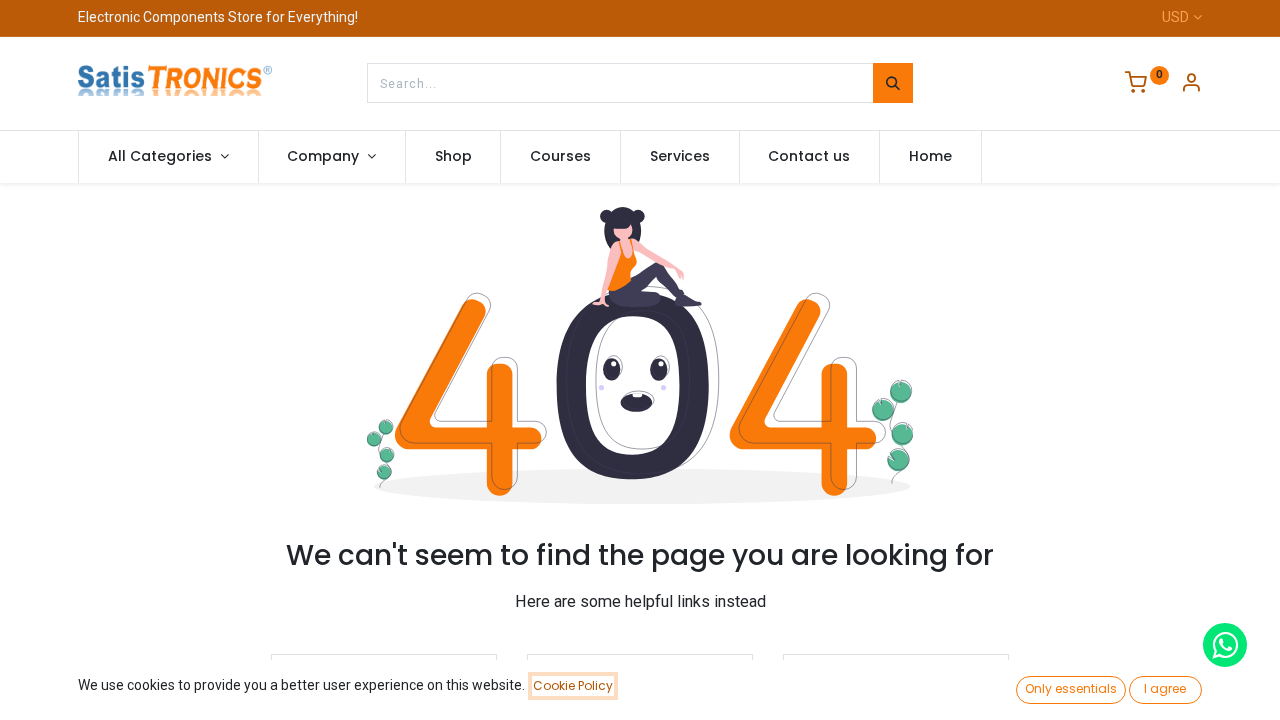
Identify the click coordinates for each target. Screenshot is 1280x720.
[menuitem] (453, 157)
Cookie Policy (573, 685)
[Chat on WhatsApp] (1225, 645)
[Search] (893, 83)
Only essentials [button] (1071, 688)
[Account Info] (1191, 85)
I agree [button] (1165, 688)
